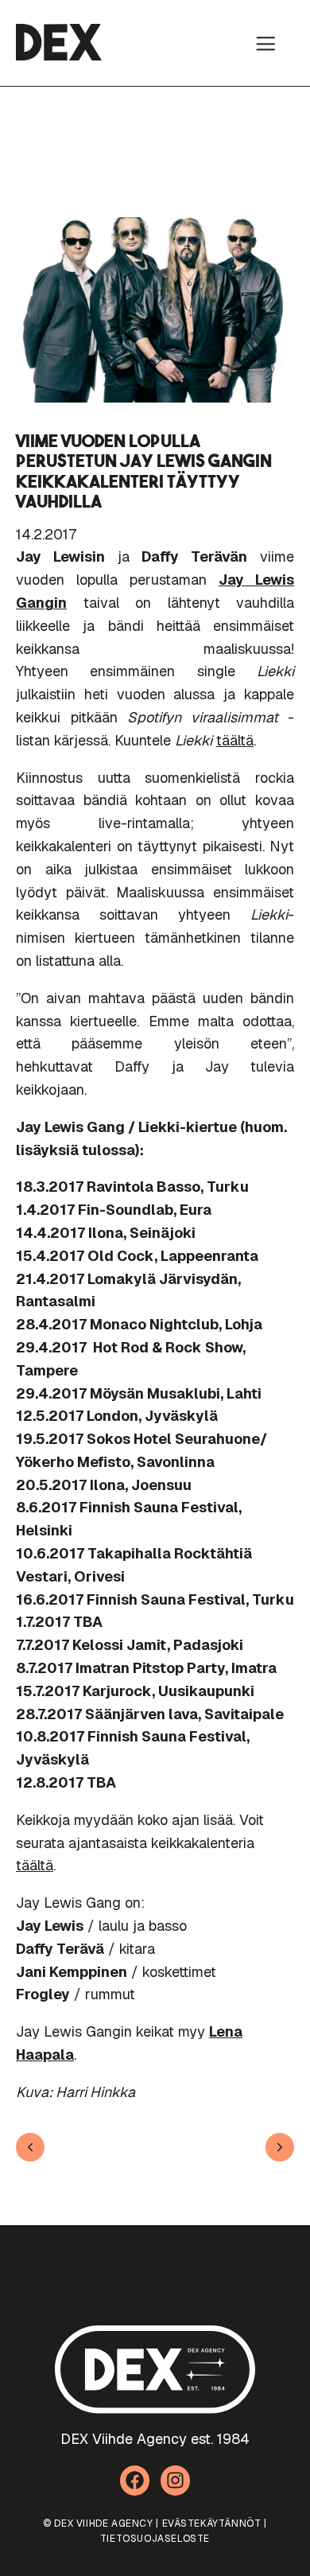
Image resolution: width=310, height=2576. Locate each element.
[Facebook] (135, 2481)
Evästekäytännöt (212, 2523)
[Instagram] (176, 2481)
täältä (235, 740)
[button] (265, 43)
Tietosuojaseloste (155, 2539)
